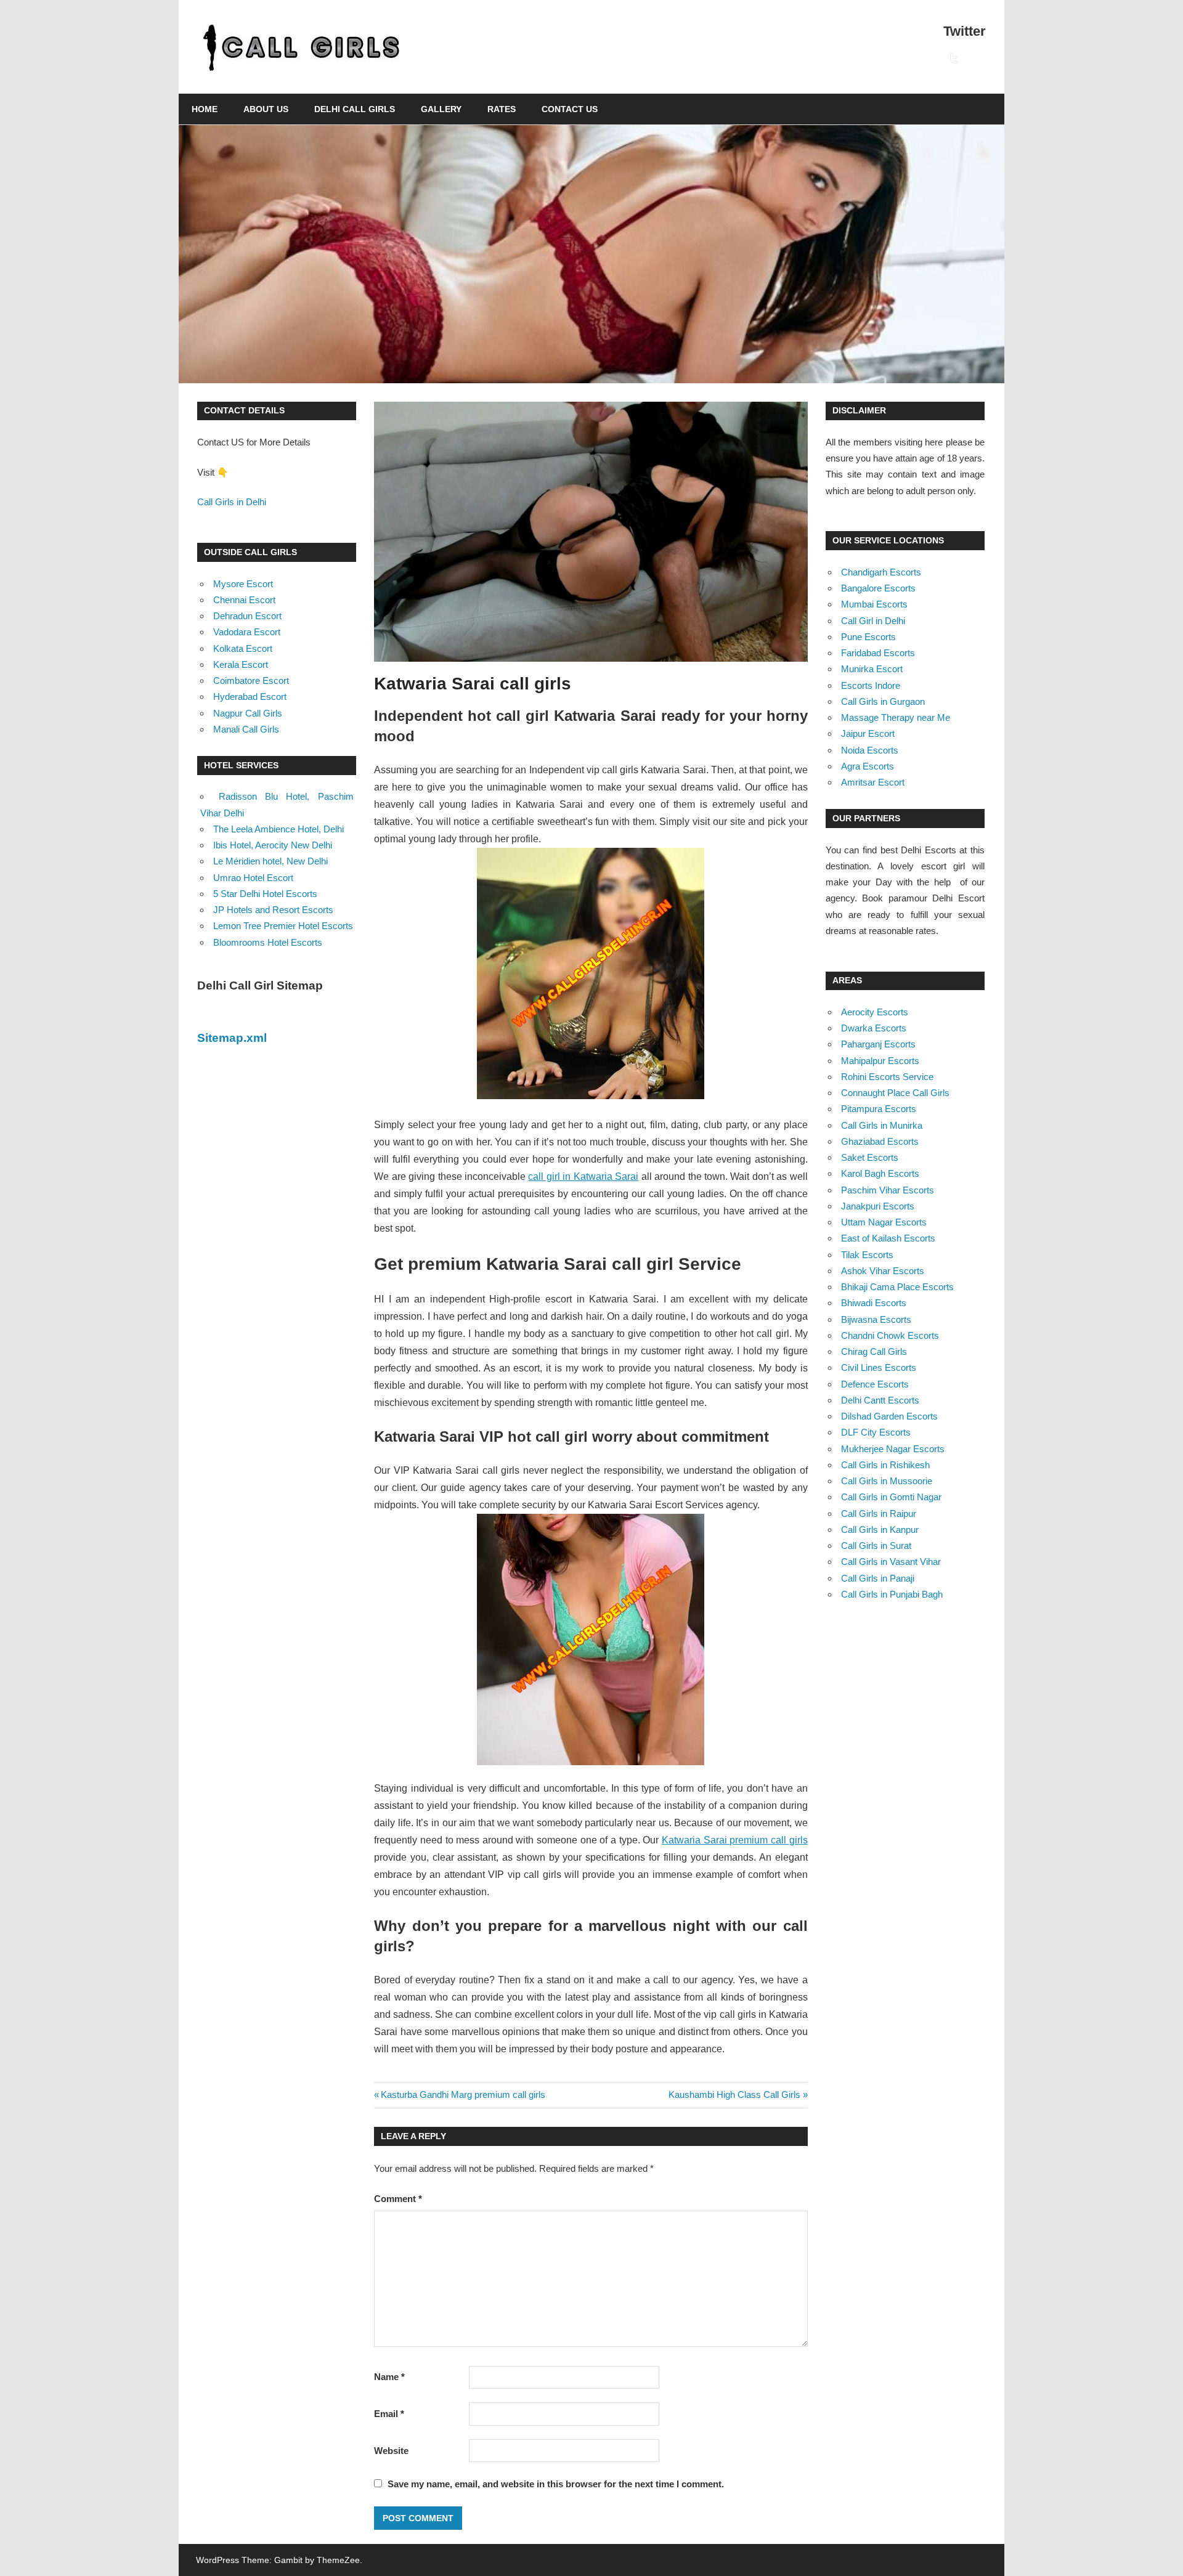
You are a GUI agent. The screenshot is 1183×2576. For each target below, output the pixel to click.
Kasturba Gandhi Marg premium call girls (463, 2095)
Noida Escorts (870, 750)
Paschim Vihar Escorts (888, 1190)
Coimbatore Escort (251, 681)
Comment (398, 2199)
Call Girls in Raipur (879, 1514)
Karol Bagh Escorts (880, 1173)
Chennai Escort (244, 600)
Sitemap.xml (232, 1038)
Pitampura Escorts (879, 1109)
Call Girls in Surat (876, 1546)
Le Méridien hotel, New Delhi (270, 861)
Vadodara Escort (247, 632)
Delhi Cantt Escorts (880, 1400)
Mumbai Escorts (874, 604)
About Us (266, 109)
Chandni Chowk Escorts (890, 1335)
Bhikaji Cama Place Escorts (897, 1287)
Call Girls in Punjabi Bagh (892, 1594)
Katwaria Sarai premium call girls (735, 1840)
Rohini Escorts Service (887, 1077)
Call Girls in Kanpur (880, 1530)
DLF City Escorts (876, 1432)
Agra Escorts (868, 766)
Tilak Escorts (867, 1255)
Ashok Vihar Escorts (883, 1271)
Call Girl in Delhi (873, 621)
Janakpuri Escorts (878, 1206)
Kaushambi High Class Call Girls (734, 2095)
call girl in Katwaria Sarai (583, 1176)
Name (389, 2377)
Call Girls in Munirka (882, 1125)
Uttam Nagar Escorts (884, 1222)
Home (205, 109)
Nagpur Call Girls (248, 713)
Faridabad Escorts (878, 653)
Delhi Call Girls (355, 109)
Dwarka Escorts (874, 1028)
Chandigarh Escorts (881, 572)
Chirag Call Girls (874, 1351)
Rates (502, 109)
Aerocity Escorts (875, 1012)
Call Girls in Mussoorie (887, 1481)
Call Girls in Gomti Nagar (891, 1497)
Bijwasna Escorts (876, 1319)
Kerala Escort (241, 664)
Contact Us (570, 109)
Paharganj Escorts (878, 1044)
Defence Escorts (875, 1384)
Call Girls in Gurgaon (883, 701)
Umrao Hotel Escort (253, 878)
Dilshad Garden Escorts (889, 1416)
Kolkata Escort (243, 648)
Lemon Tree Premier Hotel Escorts (283, 926)
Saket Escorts (870, 1157)
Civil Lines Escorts (879, 1367)
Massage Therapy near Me (896, 717)
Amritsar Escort (873, 782)
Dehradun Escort (247, 616)
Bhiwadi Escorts (874, 1303)
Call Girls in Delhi (232, 502)
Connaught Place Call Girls (895, 1093)
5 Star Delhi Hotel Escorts (265, 894)
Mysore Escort (243, 584)
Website (391, 2451)
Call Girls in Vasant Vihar (891, 1562)
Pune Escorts (868, 637)
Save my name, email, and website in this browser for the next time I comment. (556, 2484)
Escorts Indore (871, 685)
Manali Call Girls (246, 729)
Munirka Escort (872, 669)
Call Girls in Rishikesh (885, 1465)
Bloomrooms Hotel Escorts (268, 942)
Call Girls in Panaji (878, 1578)
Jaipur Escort (868, 733)
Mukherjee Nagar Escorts (893, 1449)
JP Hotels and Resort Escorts (273, 910)
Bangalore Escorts (878, 588)
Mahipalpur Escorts (880, 1061)
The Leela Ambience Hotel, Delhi (278, 829)
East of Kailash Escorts (888, 1238)
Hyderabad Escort (250, 697)
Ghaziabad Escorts (880, 1141)
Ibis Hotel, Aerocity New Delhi (273, 845)
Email (389, 2414)
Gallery (441, 109)
